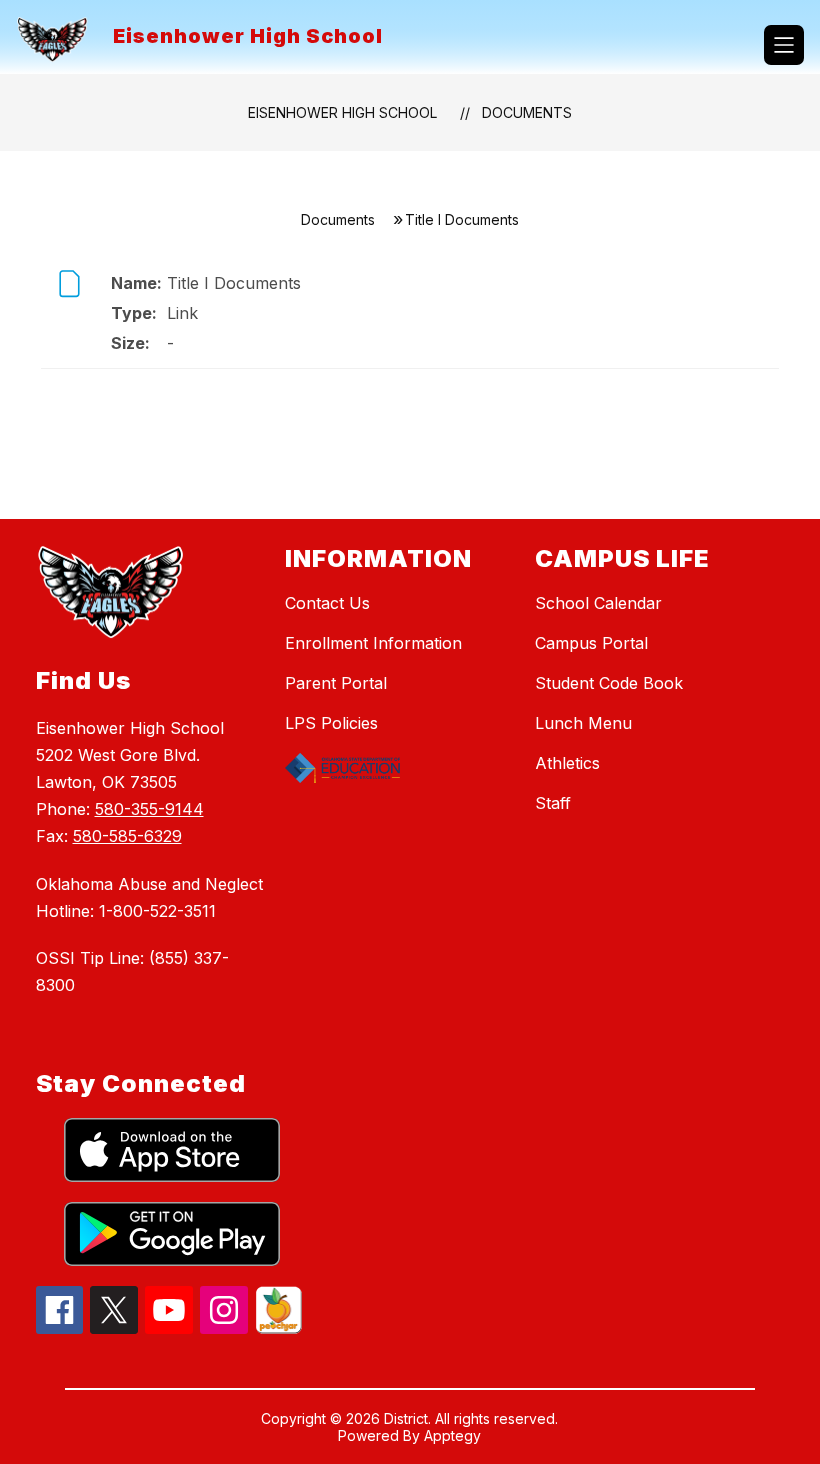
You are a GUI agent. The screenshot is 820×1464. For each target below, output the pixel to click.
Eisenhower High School (342, 112)
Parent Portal (336, 683)
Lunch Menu (583, 723)
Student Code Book (609, 683)
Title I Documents (234, 283)
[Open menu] (784, 45)
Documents (527, 112)
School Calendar (598, 603)
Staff (553, 803)
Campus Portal (591, 643)
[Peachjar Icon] (279, 1328)
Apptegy (452, 1435)
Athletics (567, 763)
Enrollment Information (373, 643)
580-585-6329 (127, 836)
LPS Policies (331, 723)
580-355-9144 (149, 809)
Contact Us (327, 603)
